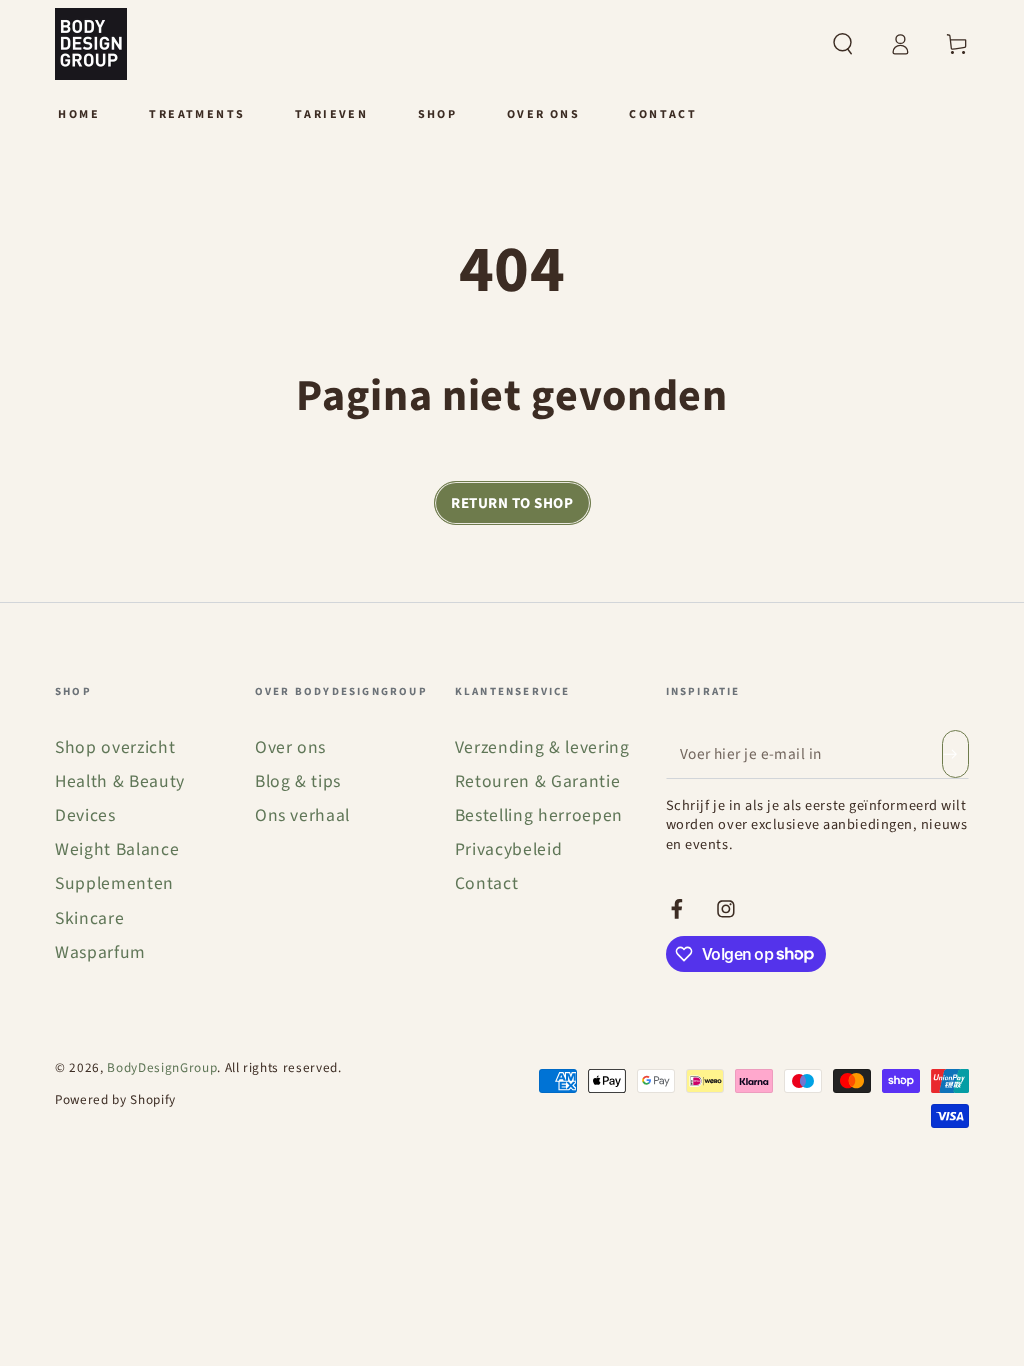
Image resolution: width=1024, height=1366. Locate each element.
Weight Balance (117, 849)
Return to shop (512, 503)
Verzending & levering (542, 747)
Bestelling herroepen (539, 815)
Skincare (89, 918)
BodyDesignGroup (162, 1067)
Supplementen (114, 883)
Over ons (290, 747)
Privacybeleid (509, 849)
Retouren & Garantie (538, 781)
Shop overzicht (115, 747)
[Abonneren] (955, 754)
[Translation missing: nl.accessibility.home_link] (91, 44)
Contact (487, 883)
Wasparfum (100, 952)
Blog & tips (298, 781)
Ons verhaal (302, 815)
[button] (842, 44)
